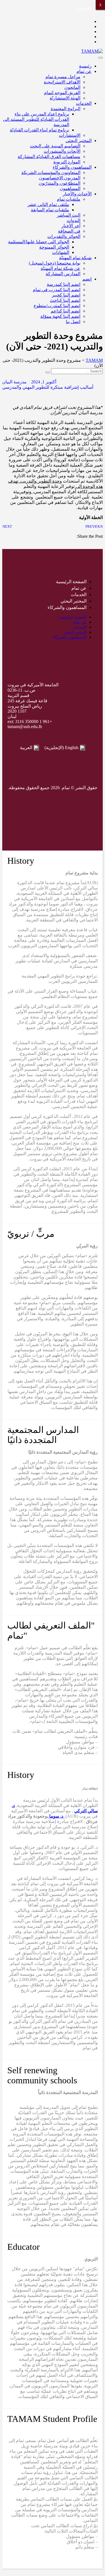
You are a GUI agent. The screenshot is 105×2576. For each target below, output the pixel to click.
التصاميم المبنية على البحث (55, 146)
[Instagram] (42, 801)
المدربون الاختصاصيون (60, 178)
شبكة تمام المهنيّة (75, 258)
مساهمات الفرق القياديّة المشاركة (49, 157)
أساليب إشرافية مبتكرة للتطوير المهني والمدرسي (48, 387)
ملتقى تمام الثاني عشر (48, 204)
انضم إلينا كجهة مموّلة (60, 316)
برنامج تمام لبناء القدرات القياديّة (39, 130)
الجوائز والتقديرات (64, 236)
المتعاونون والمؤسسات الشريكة (51, 172)
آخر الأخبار (71, 226)
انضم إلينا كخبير (66, 295)
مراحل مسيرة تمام (63, 77)
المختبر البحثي (79, 141)
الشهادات (61, 252)
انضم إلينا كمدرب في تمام (57, 290)
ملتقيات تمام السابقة (50, 210)
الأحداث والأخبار (77, 194)
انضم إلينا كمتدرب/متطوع (57, 306)
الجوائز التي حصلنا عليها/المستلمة (39, 242)
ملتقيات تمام (69, 199)
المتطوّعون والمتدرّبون (60, 183)
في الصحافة (69, 231)
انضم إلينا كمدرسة (64, 284)
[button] (101, 541)
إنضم (87, 279)
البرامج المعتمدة (66, 109)
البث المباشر (69, 215)
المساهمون (70, 188)
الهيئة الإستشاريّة (65, 98)
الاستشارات (70, 135)
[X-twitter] (63, 801)
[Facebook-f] (85, 801)
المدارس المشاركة (63, 274)
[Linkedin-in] (53, 817)
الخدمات (84, 103)
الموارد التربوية (67, 162)
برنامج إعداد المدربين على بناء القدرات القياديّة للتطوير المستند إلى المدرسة (36, 119)
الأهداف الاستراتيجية (62, 82)
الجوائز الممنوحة (54, 247)
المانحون (72, 87)
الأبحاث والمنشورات (62, 151)
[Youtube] (21, 801)
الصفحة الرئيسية (71, 582)
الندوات (73, 220)
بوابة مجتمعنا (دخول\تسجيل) (55, 263)
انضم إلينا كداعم (66, 311)
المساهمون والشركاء (72, 167)
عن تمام (84, 71)
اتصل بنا (73, 322)
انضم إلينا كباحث (65, 300)
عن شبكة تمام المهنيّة (60, 268)
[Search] (48, 372)
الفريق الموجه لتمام (62, 93)
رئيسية (85, 66)
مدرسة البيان (14, 382)
